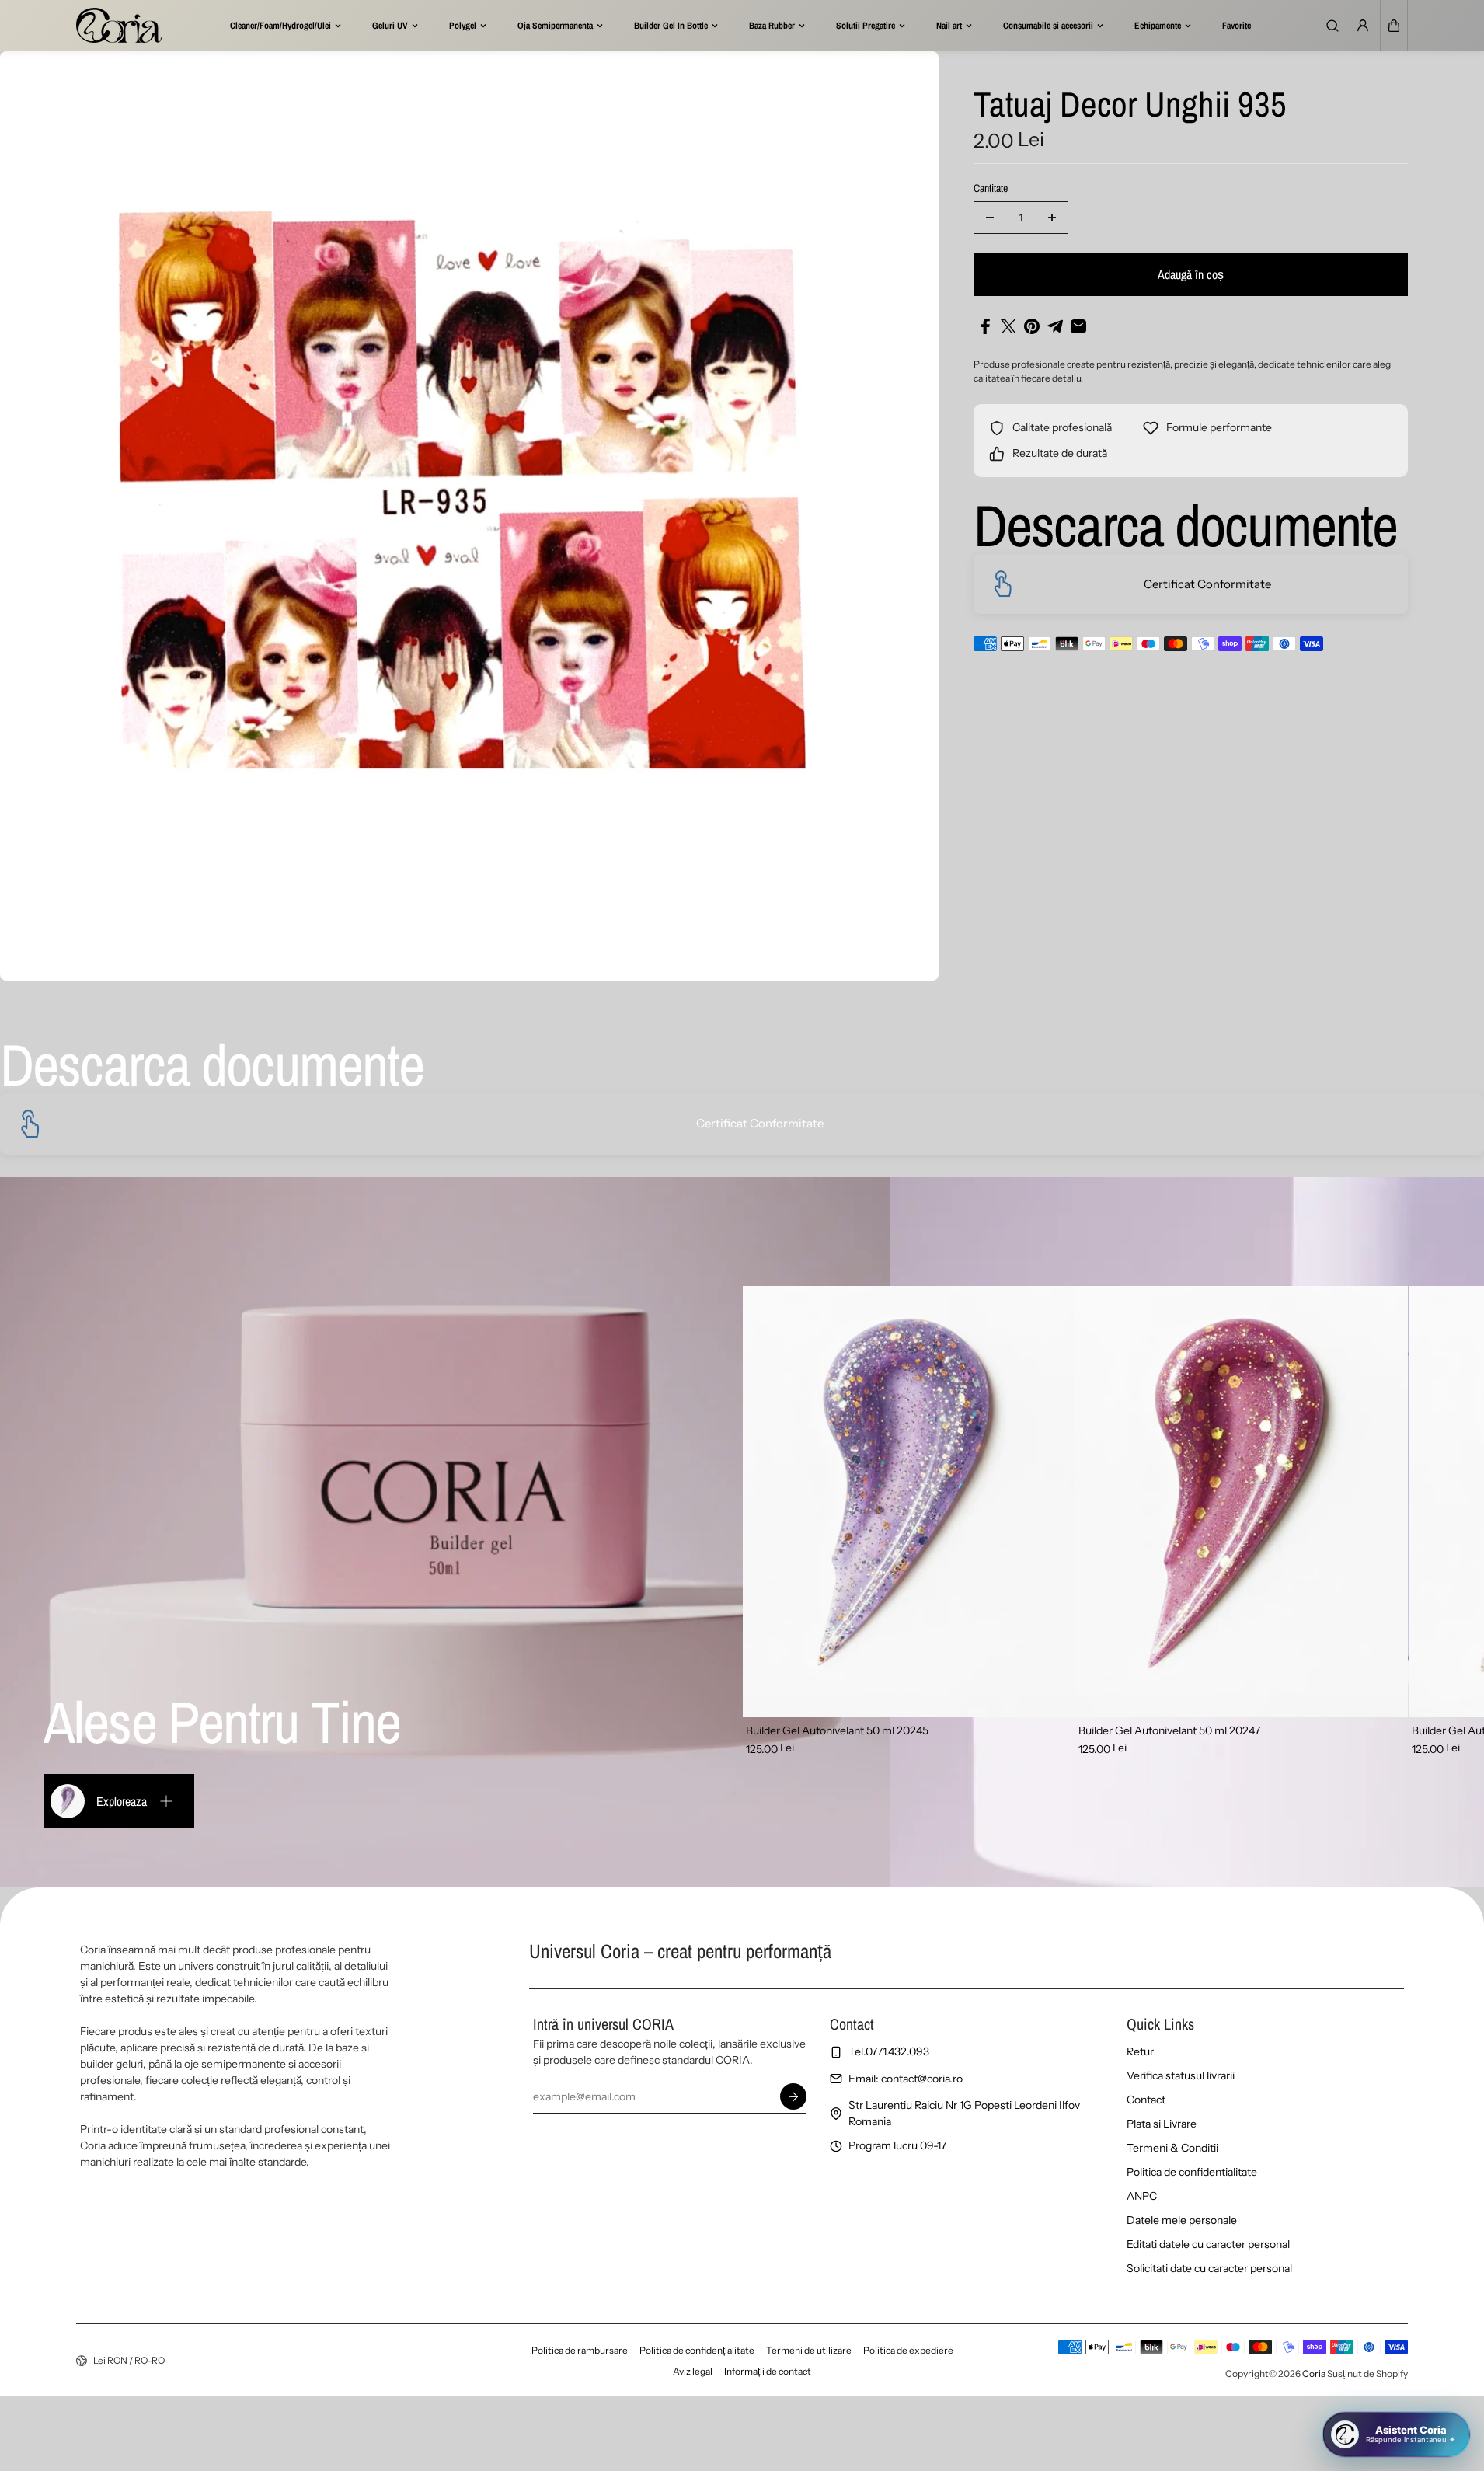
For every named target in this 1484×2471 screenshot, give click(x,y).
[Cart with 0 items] (1394, 26)
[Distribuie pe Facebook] (985, 326)
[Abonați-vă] (793, 2096)
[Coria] (119, 25)
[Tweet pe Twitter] (1008, 326)
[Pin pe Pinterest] (1032, 326)
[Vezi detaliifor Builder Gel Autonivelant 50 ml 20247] (1242, 1502)
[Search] (1332, 26)
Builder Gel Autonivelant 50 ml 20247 (1169, 1730)
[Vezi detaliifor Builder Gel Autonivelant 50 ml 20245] (909, 1502)
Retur (1140, 2051)
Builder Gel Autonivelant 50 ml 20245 (837, 1730)
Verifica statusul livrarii (1181, 2075)
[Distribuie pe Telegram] (1055, 326)
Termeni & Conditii (1172, 2148)
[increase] (1052, 218)
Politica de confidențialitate (697, 2350)
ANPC (1142, 2196)
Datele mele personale (1182, 2220)
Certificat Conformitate (1207, 584)
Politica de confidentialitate (1192, 2172)
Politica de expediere (908, 2350)
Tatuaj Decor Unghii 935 (1130, 106)
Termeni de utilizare (809, 2350)
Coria (1314, 2373)
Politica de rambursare (580, 2350)
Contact (1146, 2100)
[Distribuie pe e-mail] (1078, 326)
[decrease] (990, 218)
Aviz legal (693, 2371)
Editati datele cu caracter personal (1208, 2244)
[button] (1394, 26)
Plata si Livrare (1162, 2124)
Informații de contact (768, 2371)
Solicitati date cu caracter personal (1209, 2268)
